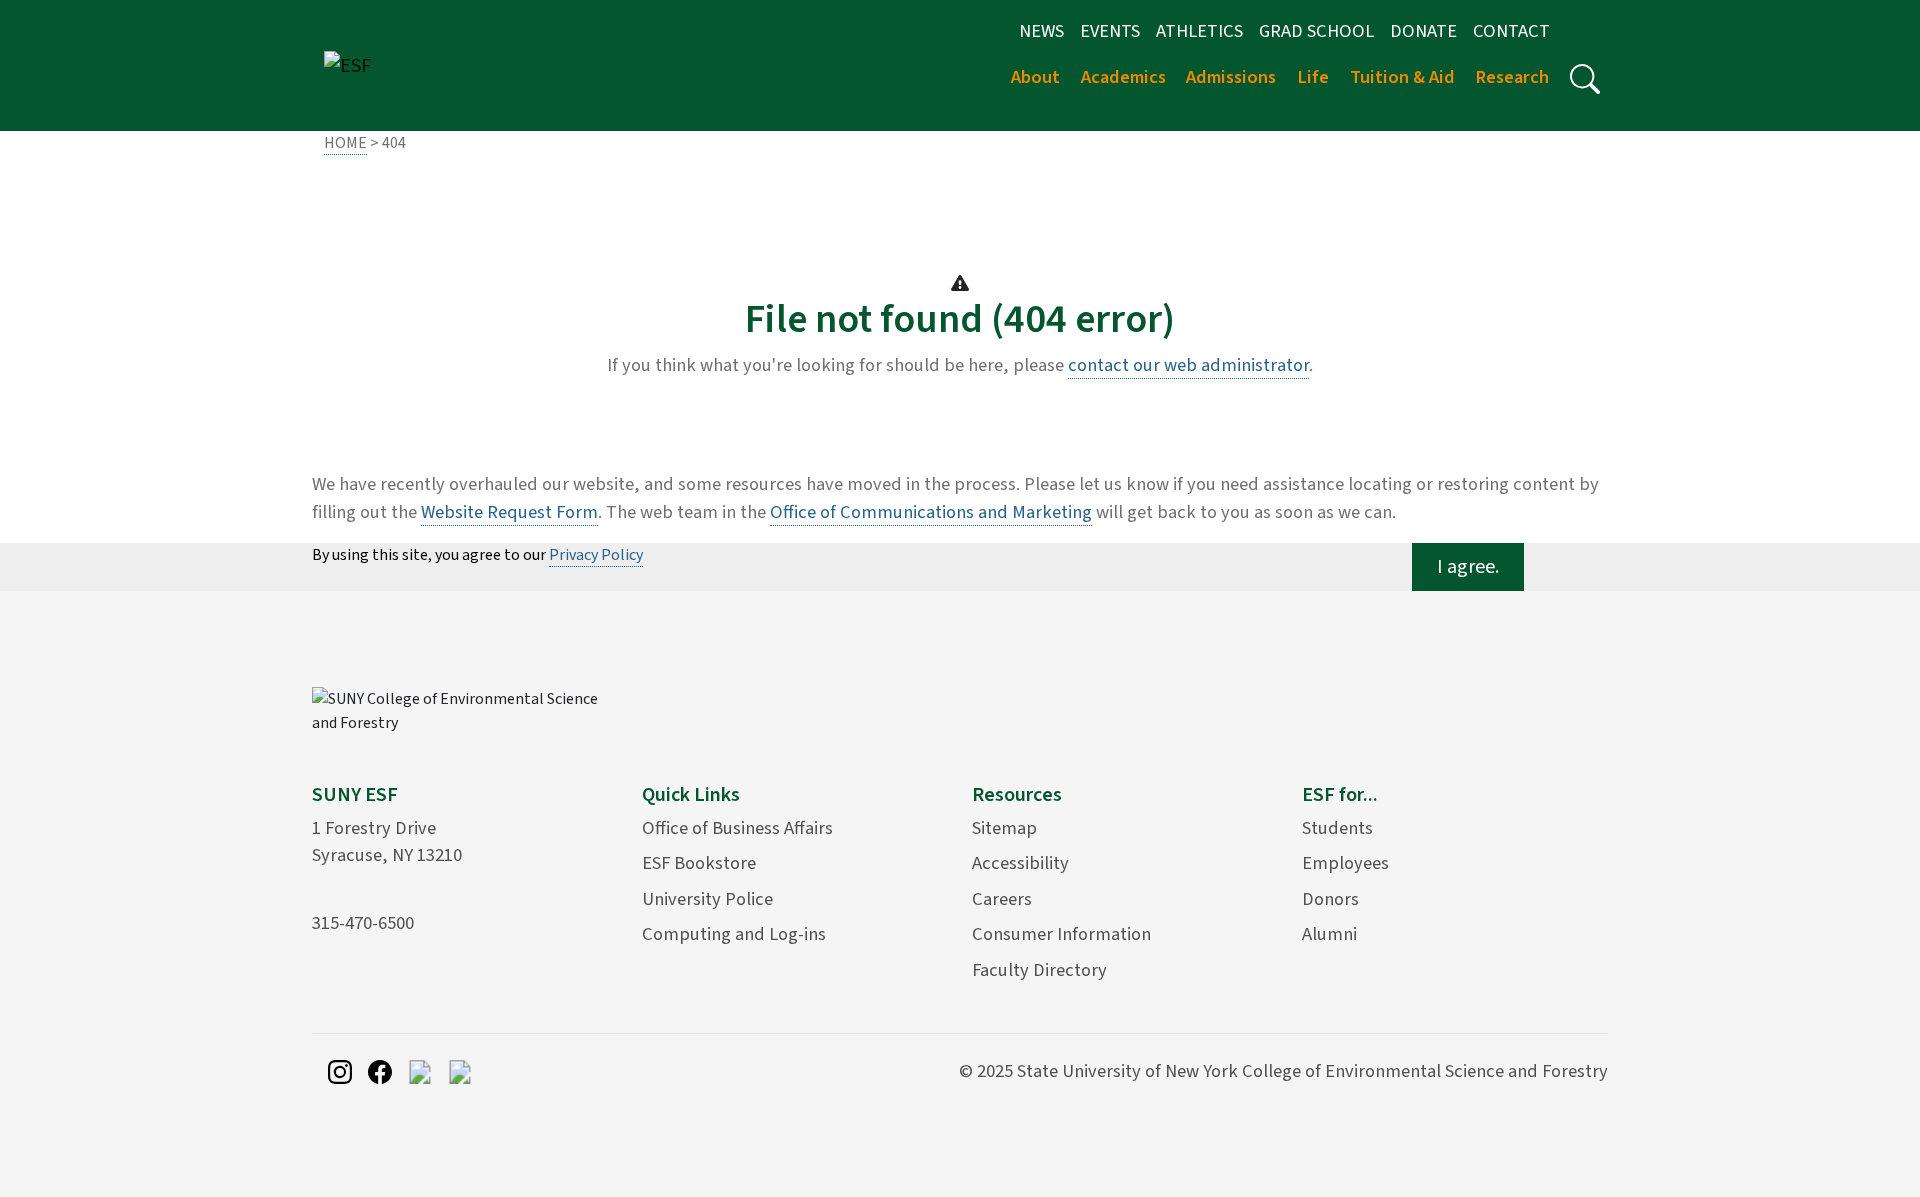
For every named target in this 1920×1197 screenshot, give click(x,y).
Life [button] (1313, 77)
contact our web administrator (1188, 365)
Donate (1423, 31)
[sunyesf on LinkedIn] (460, 1071)
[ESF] (347, 65)
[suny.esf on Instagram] (340, 1071)
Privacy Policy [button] (596, 555)
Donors (1330, 899)
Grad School (1316, 31)
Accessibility (1020, 863)
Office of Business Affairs (737, 828)
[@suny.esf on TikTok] (420, 1071)
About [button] (1035, 77)
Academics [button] (1123, 77)
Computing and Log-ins (734, 934)
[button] (1585, 79)
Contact (1511, 31)
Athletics (1199, 31)
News (1041, 31)
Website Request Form (509, 512)
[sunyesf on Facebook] (380, 1071)
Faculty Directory (1039, 970)
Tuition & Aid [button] (1402, 77)
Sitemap (1004, 828)
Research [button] (1512, 77)
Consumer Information (1061, 934)
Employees (1345, 863)
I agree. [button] (1468, 567)
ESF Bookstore (699, 863)
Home (345, 143)
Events (1110, 31)
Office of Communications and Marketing (931, 512)
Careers (1002, 899)
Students (1337, 828)
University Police (707, 899)
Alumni (1329, 934)
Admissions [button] (1231, 77)
